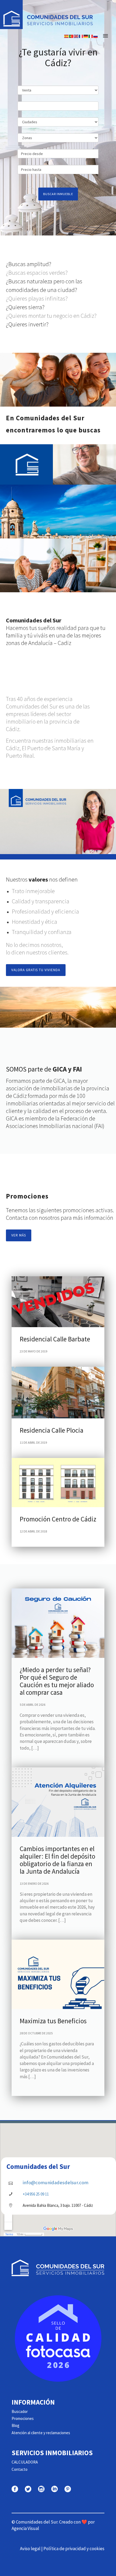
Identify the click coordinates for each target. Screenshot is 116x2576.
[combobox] (58, 106)
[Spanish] (67, 36)
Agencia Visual (25, 2528)
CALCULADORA (25, 2462)
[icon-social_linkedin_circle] (56, 2489)
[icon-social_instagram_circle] (43, 2489)
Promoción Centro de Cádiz (58, 1519)
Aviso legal (30, 2549)
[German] (86, 36)
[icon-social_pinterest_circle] (68, 2489)
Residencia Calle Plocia (52, 1430)
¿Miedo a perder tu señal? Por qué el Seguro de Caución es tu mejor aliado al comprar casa (57, 1681)
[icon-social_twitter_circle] (29, 2489)
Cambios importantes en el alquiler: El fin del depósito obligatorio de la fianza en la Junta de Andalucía (57, 1860)
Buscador (20, 2411)
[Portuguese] (71, 36)
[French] (81, 36)
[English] (76, 36)
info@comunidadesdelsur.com (56, 2182)
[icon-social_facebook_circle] (16, 2489)
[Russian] (96, 36)
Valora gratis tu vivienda (36, 970)
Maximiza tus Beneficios (53, 2021)
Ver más (19, 1235)
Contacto (20, 2469)
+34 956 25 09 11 (36, 2194)
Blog (16, 2425)
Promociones (23, 2418)
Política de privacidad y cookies (74, 2549)
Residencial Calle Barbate (55, 1339)
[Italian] (91, 36)
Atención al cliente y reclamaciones (41, 2433)
